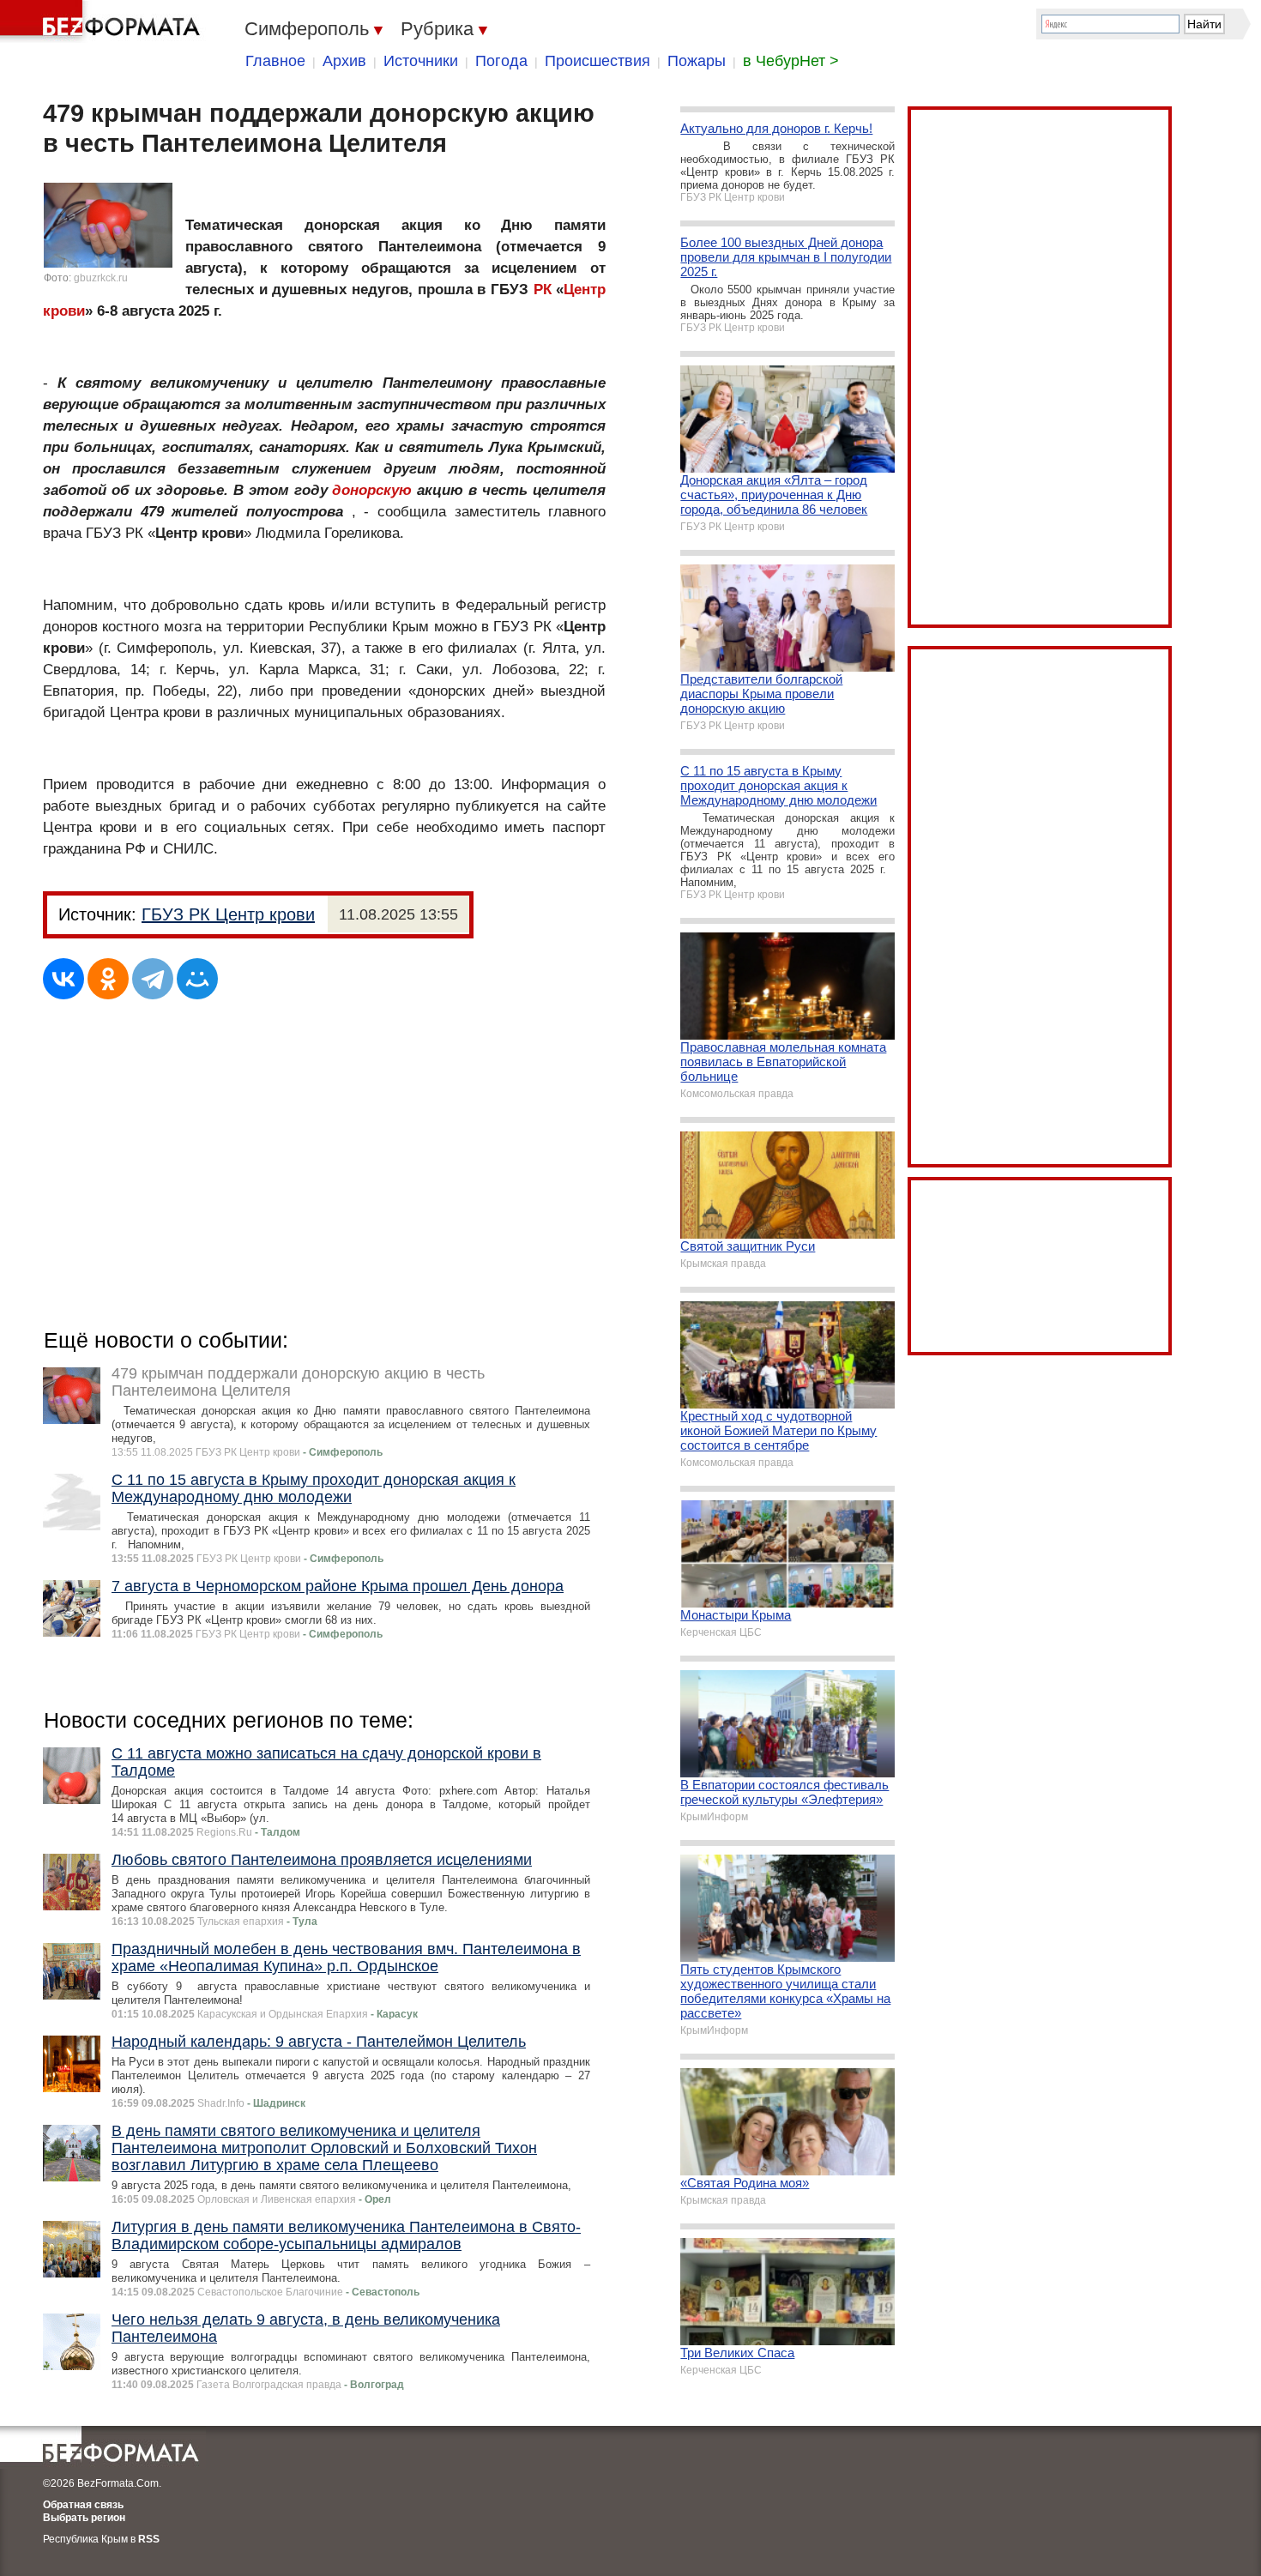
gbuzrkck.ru (101, 278)
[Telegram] (153, 979)
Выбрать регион (84, 2518)
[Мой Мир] (197, 979)
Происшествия (597, 61)
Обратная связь (83, 2505)
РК (543, 290)
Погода (501, 61)
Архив (344, 61)
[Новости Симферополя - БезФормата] (103, 21)
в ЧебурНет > (791, 61)
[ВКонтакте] (63, 979)
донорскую (372, 490)
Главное (275, 61)
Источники (421, 61)
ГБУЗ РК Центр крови (228, 914)
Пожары (697, 61)
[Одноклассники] (108, 979)
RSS (149, 2539)
